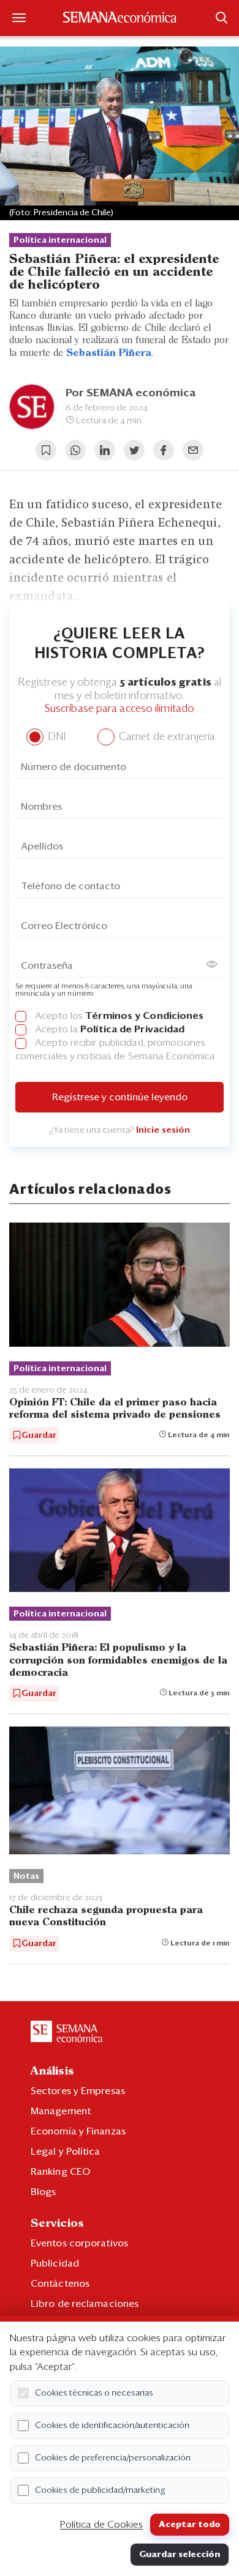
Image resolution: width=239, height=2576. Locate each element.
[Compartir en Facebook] (164, 450)
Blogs (44, 2192)
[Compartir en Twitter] (134, 450)
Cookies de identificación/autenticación (112, 2426)
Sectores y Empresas (78, 2091)
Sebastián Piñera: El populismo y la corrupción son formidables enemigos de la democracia (118, 1660)
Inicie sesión (163, 1130)
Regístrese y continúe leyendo (120, 1097)
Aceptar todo (190, 2525)
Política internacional (60, 240)
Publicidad (55, 2263)
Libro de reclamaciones (85, 2304)
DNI (55, 737)
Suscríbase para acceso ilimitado (120, 709)
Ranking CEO (60, 2172)
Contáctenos (60, 2284)
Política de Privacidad (132, 1029)
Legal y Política (66, 2152)
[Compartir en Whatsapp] (75, 450)
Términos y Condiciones (144, 1016)
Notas (26, 1876)
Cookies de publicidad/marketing (100, 2490)
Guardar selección (180, 2555)
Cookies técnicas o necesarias (94, 2393)
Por (131, 393)
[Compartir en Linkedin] (105, 450)
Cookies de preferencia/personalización (113, 2458)
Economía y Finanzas (78, 2131)
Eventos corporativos (79, 2243)
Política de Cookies (101, 2525)
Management (61, 2111)
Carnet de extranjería (166, 737)
